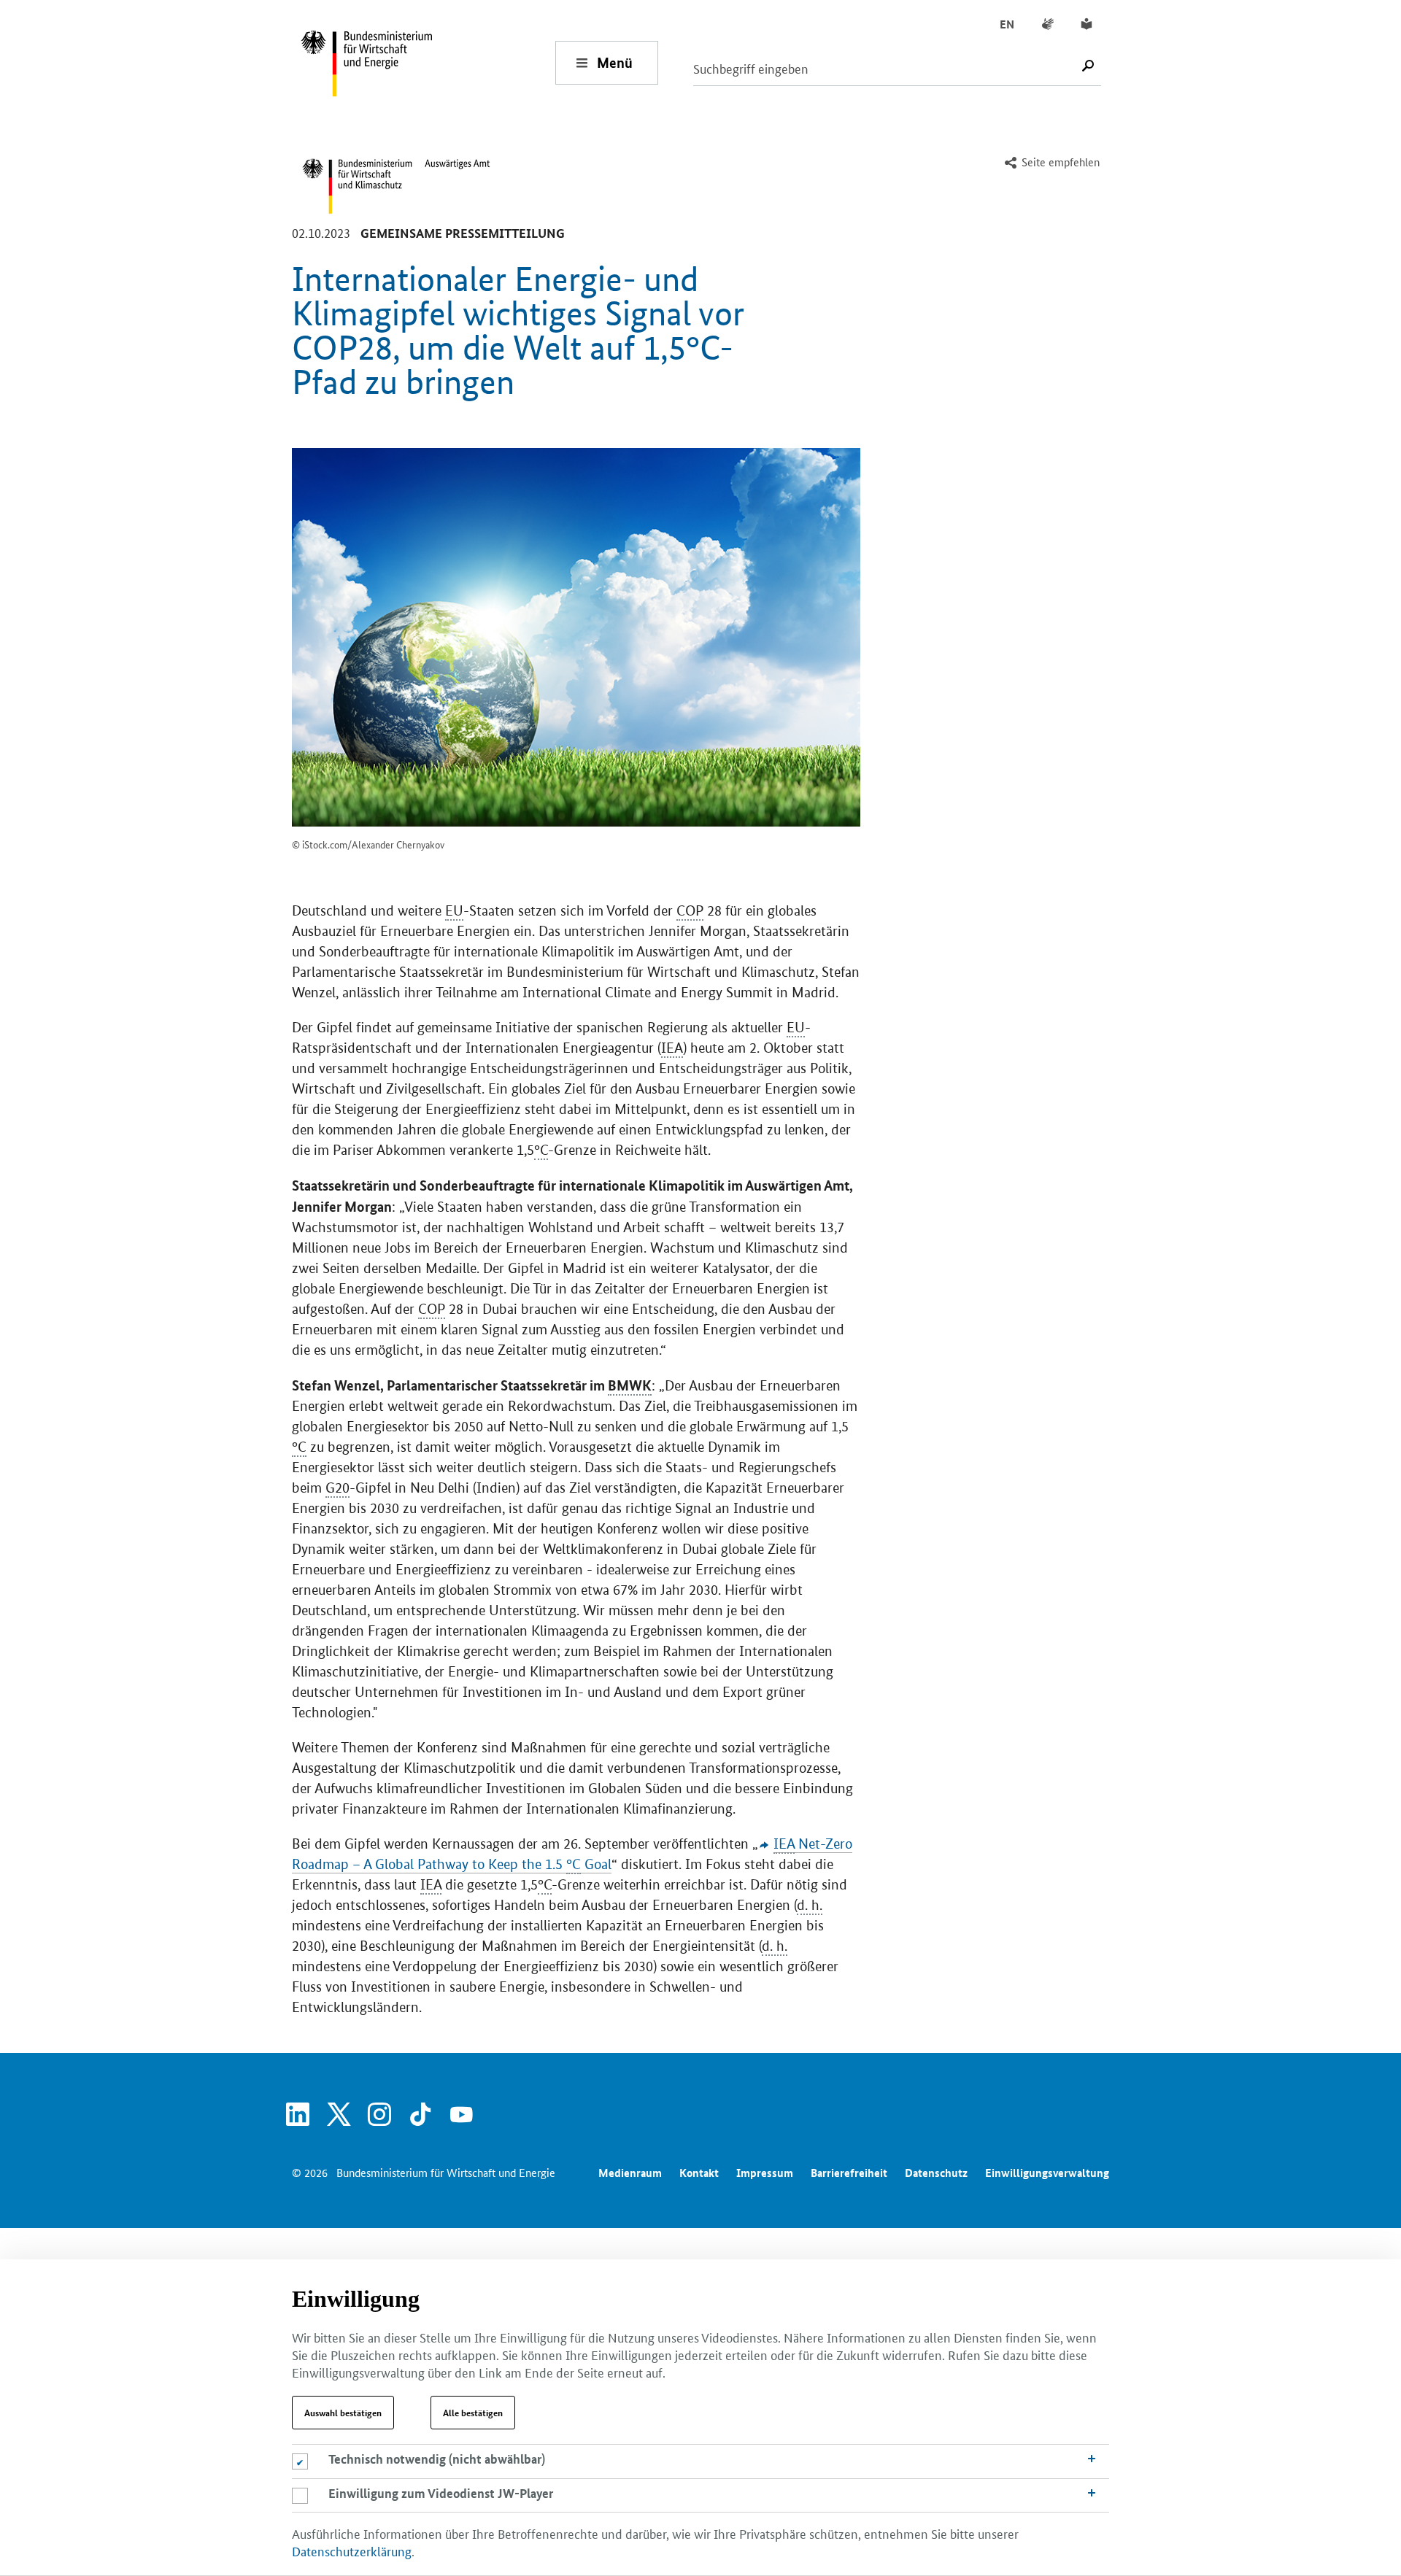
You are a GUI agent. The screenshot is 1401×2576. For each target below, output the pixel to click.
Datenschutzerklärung (352, 2550)
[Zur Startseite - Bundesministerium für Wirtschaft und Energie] (428, 62)
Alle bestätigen (473, 2413)
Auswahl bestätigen (343, 2413)
